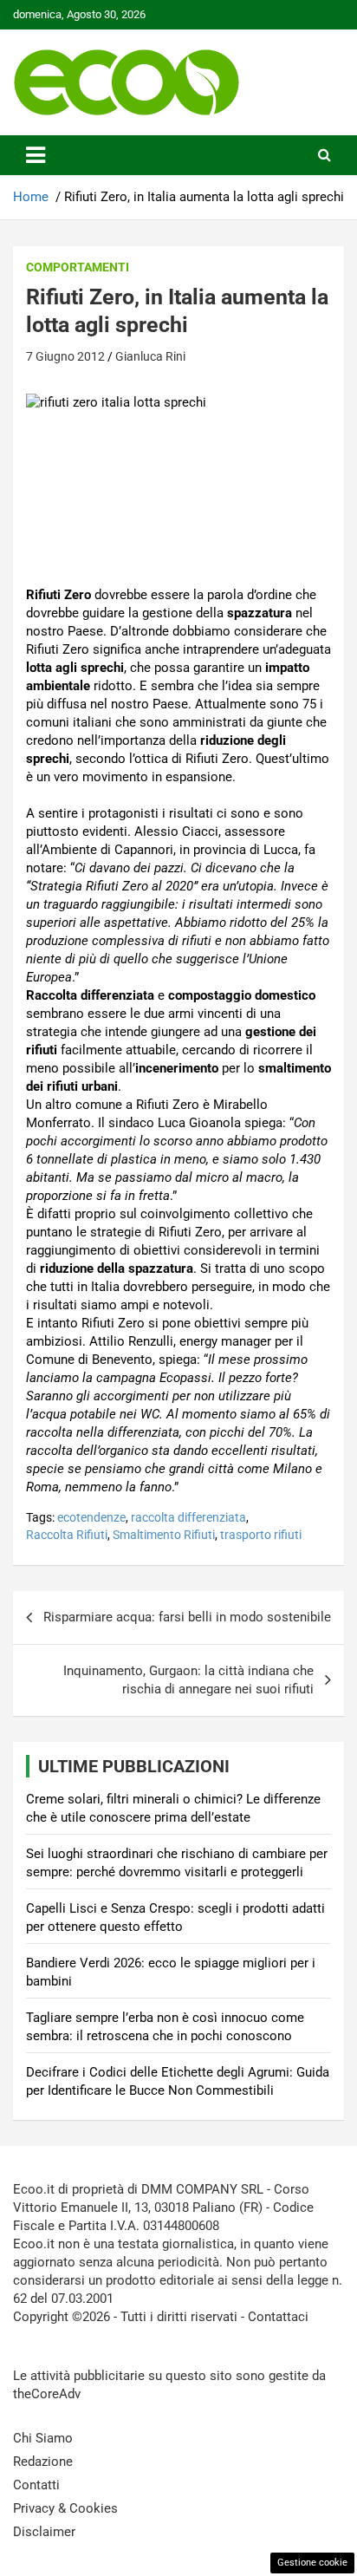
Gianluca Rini (150, 356)
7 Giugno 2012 (65, 356)
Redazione (43, 2462)
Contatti (36, 2485)
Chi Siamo (43, 2438)
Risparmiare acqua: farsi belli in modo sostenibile (187, 1617)
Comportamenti (78, 267)
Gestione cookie (312, 2563)
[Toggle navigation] (36, 155)
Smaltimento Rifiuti (164, 1535)
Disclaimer (44, 2532)
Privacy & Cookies (65, 2508)
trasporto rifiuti (261, 1535)
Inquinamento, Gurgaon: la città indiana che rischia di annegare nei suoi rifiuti (188, 1680)
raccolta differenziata (188, 1517)
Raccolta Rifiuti (67, 1535)
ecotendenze (91, 1517)
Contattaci (278, 2317)
